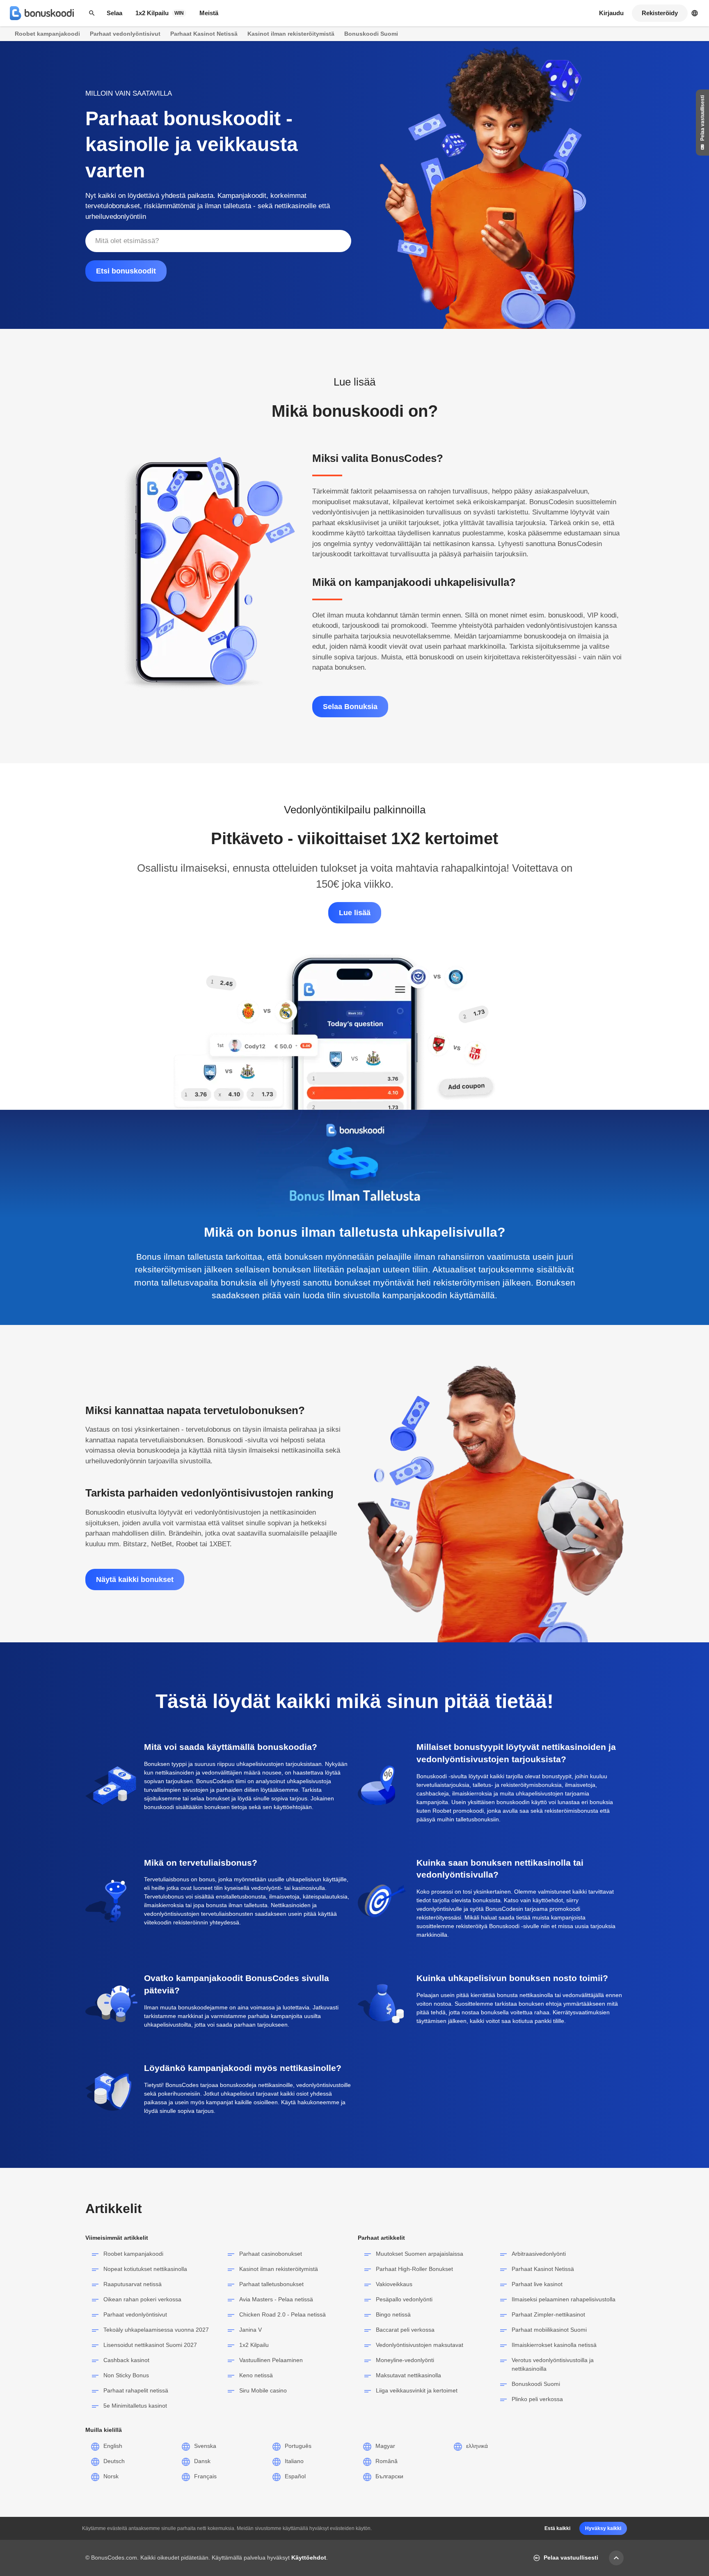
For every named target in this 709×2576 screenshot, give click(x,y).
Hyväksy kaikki (603, 2528)
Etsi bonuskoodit (126, 271)
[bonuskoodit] (42, 13)
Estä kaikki (557, 2528)
